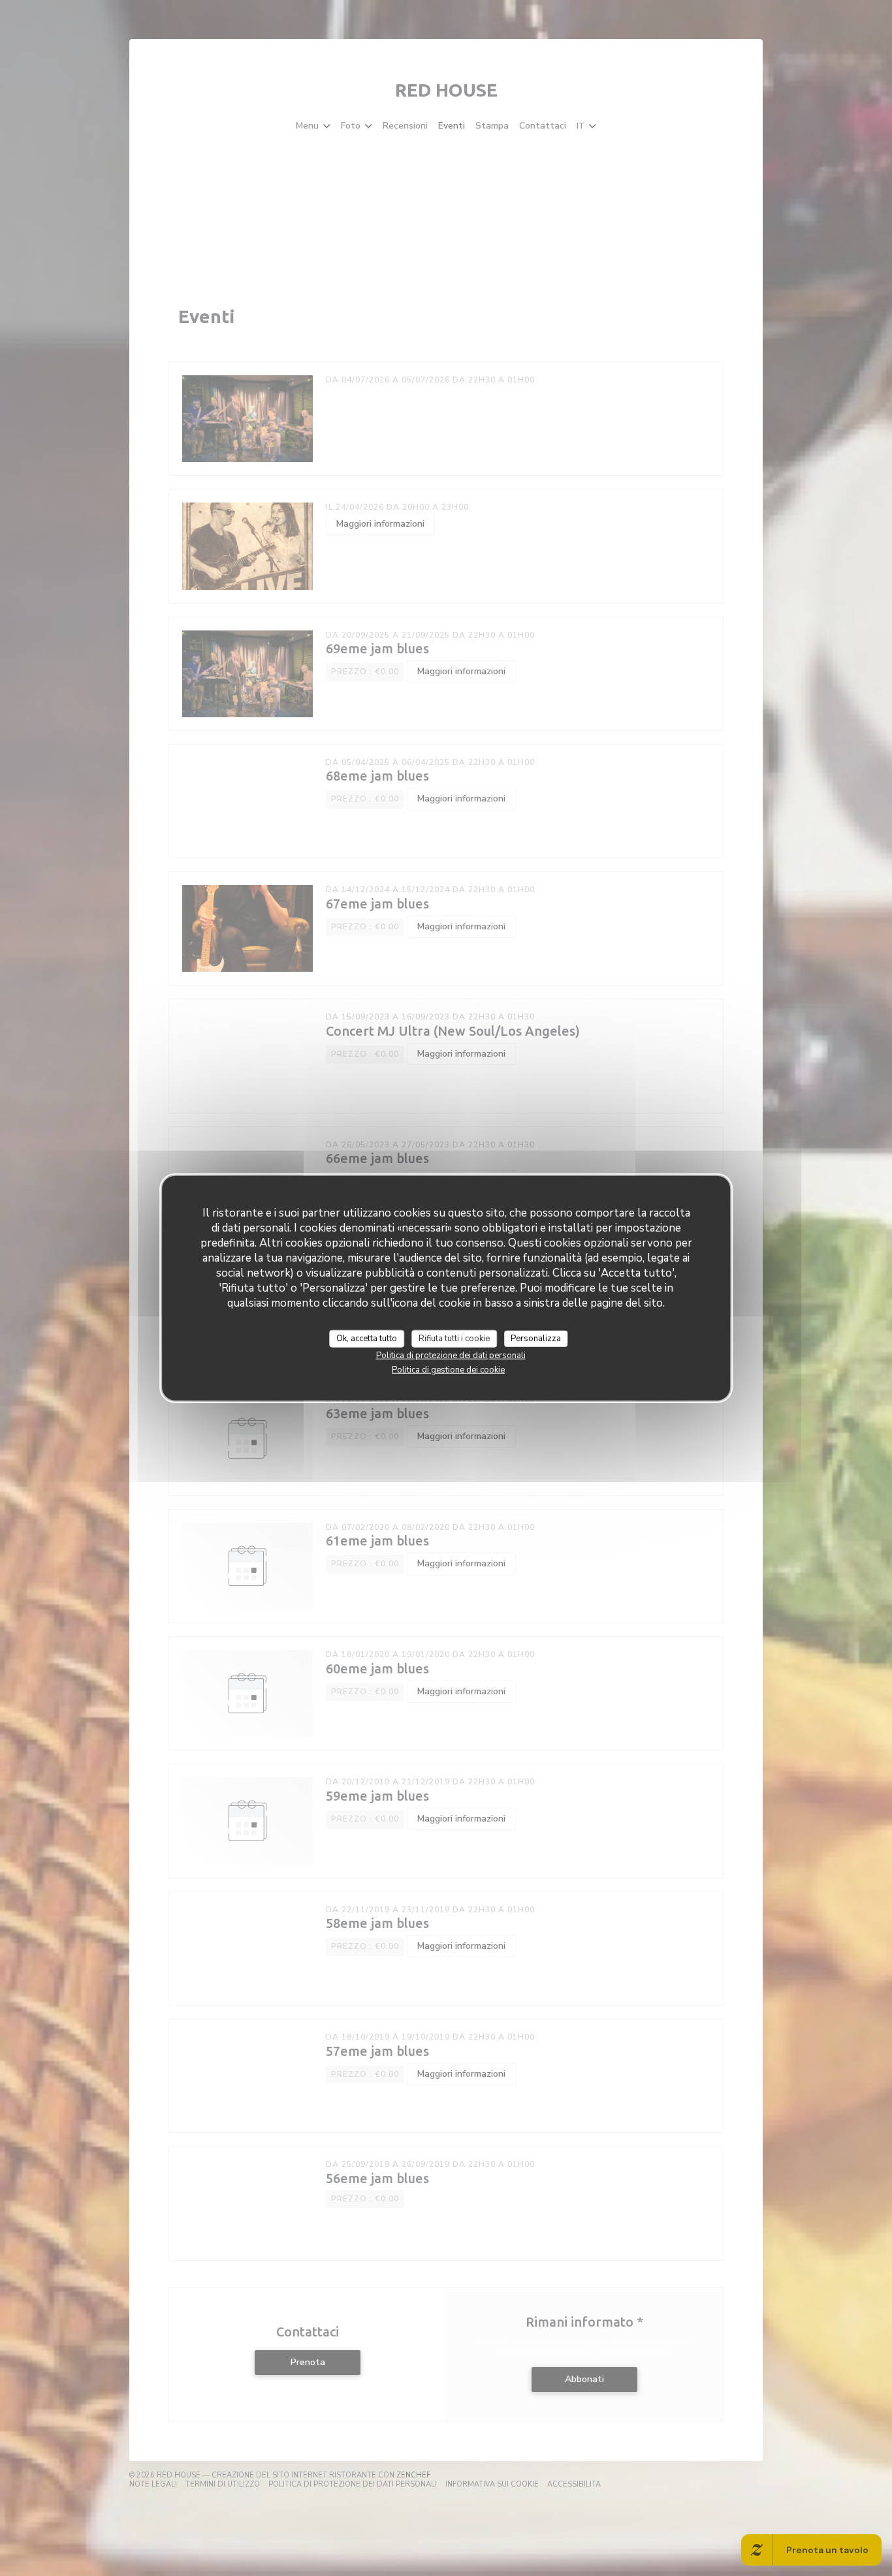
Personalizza (536, 1338)
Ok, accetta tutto (367, 1338)
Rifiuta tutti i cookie (454, 1338)
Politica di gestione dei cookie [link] (448, 1370)
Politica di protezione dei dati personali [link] (451, 1356)
